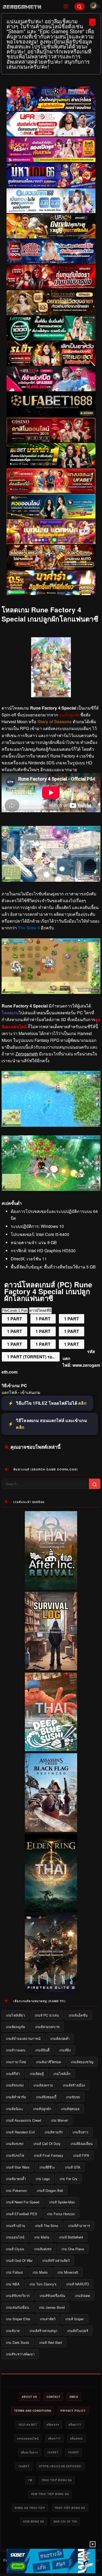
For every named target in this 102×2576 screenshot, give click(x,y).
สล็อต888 (76, 2438)
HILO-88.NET (28, 2425)
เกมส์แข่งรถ (15, 2144)
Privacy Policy (73, 2411)
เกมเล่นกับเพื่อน (18, 2307)
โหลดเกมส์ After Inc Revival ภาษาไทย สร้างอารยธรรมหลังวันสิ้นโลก (51, 1583)
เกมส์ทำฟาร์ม (16, 2097)
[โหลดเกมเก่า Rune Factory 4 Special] (51, 992)
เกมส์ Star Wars (18, 2167)
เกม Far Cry (69, 2179)
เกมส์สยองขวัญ (82, 2062)
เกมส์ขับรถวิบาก (18, 2295)
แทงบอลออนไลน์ (28, 2438)
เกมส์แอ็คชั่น (78, 2015)
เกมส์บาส (13, 2331)
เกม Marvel (59, 2120)
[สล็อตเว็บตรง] (51, 532)
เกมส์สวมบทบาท (47, 2027)
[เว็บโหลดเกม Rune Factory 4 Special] (51, 880)
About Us (29, 2397)
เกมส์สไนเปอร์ (78, 2331)
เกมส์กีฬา (13, 2074)
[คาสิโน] (51, 430)
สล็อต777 (75, 2425)
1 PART (15, 1319)
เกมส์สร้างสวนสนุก (43, 2331)
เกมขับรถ (73, 2097)
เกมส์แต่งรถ (43, 2249)
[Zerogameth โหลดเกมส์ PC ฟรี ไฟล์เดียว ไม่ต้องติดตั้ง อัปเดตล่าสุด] (29, 7)
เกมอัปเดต (83, 2295)
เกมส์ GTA (73, 2167)
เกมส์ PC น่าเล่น (47, 2015)
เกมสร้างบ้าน (16, 2226)
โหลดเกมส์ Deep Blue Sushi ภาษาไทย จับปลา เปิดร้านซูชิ (51, 1747)
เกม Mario (40, 2272)
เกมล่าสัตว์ (48, 2319)
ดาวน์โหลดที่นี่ (40, 1311)
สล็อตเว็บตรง (29, 2452)
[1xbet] (51, 2561)
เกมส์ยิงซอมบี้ (46, 2097)
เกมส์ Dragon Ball (50, 2190)
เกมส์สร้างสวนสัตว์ (56, 2260)
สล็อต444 (53, 2425)
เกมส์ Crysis (15, 2249)
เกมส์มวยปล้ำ (16, 2179)
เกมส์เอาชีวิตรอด (49, 2062)
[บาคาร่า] (51, 455)
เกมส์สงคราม (43, 2085)
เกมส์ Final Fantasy (49, 2155)
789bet (53, 2452)
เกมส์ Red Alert (51, 2342)
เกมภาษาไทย (16, 2062)
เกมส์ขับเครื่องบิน (52, 2295)
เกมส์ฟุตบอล (70, 2109)
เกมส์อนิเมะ (15, 2109)
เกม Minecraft (68, 2272)
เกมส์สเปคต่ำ (60, 2038)
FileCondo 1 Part (15, 1311)
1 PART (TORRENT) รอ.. (31, 1357)
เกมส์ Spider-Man (62, 2202)
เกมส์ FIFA (81, 2155)
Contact (53, 2397)
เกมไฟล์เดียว (15, 2015)
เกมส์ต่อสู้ (37, 2074)
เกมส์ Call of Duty (47, 2144)
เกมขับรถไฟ (15, 2155)
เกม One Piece (73, 2249)
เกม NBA (13, 2284)
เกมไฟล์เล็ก (62, 2074)
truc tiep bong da (57, 2480)
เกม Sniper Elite (18, 2319)
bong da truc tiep (30, 2508)
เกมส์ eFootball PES (22, 2214)
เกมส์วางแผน (16, 2050)
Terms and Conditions (33, 2411)
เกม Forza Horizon (61, 2214)
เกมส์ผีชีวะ (47, 2167)
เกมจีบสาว (80, 2132)
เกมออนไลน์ (15, 2237)
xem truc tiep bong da (50, 2494)
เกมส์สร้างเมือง (74, 2085)
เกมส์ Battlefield (71, 2237)
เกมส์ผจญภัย (16, 2027)
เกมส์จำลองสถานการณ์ (23, 2038)
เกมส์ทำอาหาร (79, 2226)
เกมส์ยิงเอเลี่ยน (82, 2144)
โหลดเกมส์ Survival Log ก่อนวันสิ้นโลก (51, 1666)
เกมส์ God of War (19, 2260)
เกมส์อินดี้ (42, 2050)
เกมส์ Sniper (75, 2319)
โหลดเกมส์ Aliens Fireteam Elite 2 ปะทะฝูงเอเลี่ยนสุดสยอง (51, 1989)
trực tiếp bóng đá (70, 2508)
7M (30, 2480)
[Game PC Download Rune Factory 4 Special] (51, 1189)
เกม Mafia (42, 2237)
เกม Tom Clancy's (43, 2284)
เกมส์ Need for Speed (23, 2202)
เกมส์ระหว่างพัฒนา (20, 2354)
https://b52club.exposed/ (60, 2466)
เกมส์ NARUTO (78, 2284)
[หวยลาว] (51, 507)
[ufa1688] (51, 405)
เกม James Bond (52, 2307)
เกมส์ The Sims (47, 2226)
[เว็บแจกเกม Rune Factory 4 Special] (51, 1125)
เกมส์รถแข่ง (15, 2085)
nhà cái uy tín (65, 2521)
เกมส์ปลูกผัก (42, 2109)
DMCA (74, 2397)
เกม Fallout (14, 2272)
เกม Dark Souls (18, 2342)
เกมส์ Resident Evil (20, 2132)
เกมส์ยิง (65, 2050)
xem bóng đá (34, 2521)
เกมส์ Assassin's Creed (24, 2120)
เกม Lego (43, 2179)
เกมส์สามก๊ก (54, 2132)
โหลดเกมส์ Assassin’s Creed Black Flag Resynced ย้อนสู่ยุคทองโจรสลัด (51, 1826)
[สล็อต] (51, 557)
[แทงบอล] (51, 481)
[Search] (80, 7)
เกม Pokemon (16, 2190)
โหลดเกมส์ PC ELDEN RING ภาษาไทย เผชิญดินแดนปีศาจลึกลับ (51, 1906)
